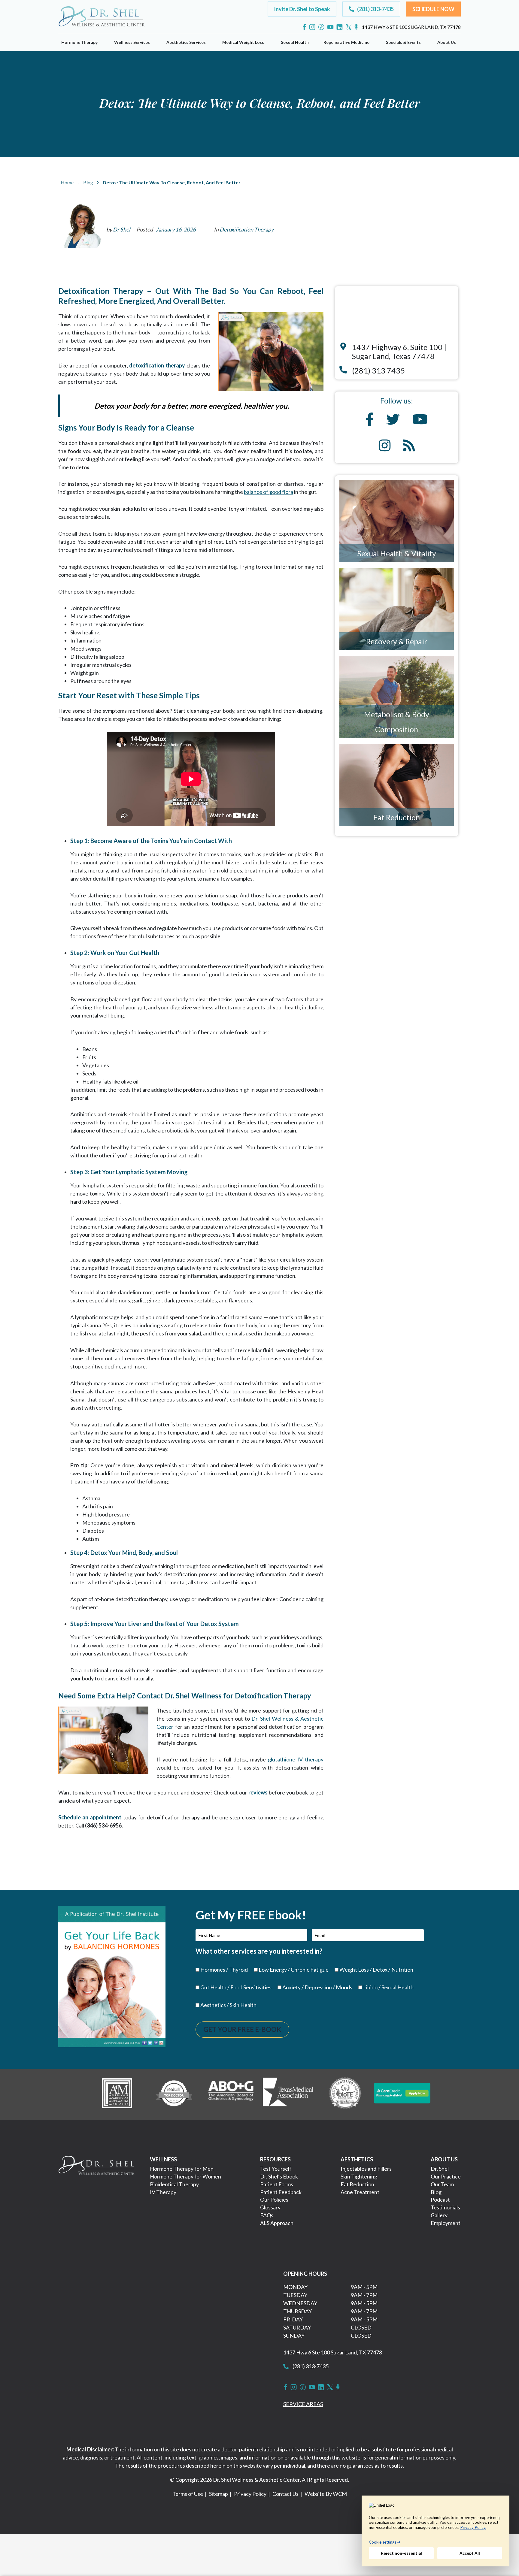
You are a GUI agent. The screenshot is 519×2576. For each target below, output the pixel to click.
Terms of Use (188, 2494)
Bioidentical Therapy (174, 2184)
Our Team (442, 2184)
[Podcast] (356, 27)
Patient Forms (277, 2184)
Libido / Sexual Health (388, 1987)
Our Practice (446, 2176)
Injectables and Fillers (366, 2169)
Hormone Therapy (79, 42)
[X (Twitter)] (349, 27)
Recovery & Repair (397, 641)
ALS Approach (277, 2223)
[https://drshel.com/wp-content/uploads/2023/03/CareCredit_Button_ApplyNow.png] (402, 2093)
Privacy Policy (250, 2494)
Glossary (270, 2207)
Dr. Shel (440, 2169)
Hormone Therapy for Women (185, 2176)
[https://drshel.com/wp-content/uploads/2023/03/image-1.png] (117, 2093)
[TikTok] (321, 27)
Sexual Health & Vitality (397, 553)
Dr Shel (122, 229)
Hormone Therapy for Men (182, 2169)
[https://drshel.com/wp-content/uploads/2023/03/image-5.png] (345, 2093)
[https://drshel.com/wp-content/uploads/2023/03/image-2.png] (174, 2093)
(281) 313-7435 (310, 2366)
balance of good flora (269, 492)
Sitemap (219, 2494)
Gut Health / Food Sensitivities (236, 1987)
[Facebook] (304, 27)
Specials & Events (403, 42)
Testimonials (445, 2207)
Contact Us (285, 2494)
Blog (88, 182)
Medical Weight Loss (243, 42)
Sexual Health (295, 42)
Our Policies (274, 2200)
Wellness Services (132, 42)
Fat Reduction (397, 817)
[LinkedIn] (340, 27)
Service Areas (303, 2404)
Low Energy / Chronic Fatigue (294, 1970)
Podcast (440, 2200)
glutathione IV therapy (296, 1759)
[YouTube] (330, 27)
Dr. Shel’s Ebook (279, 2176)
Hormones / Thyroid (224, 1970)
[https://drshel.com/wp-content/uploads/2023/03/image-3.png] (231, 2093)
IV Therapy (163, 2192)
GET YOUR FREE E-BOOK (242, 2029)
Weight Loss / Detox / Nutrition (376, 1970)
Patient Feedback (281, 2192)
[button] (302, 9)
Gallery (439, 2215)
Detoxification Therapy (247, 229)
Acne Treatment (360, 2192)
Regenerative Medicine (346, 42)
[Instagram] (312, 27)
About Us (447, 42)
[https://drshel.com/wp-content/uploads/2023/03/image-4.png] (288, 2093)
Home (67, 182)
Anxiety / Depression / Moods (317, 1987)
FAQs (267, 2215)
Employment (446, 2223)
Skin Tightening (359, 2176)
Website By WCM (326, 2494)
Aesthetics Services (186, 42)
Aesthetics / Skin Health (228, 2005)
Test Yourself (276, 2169)
